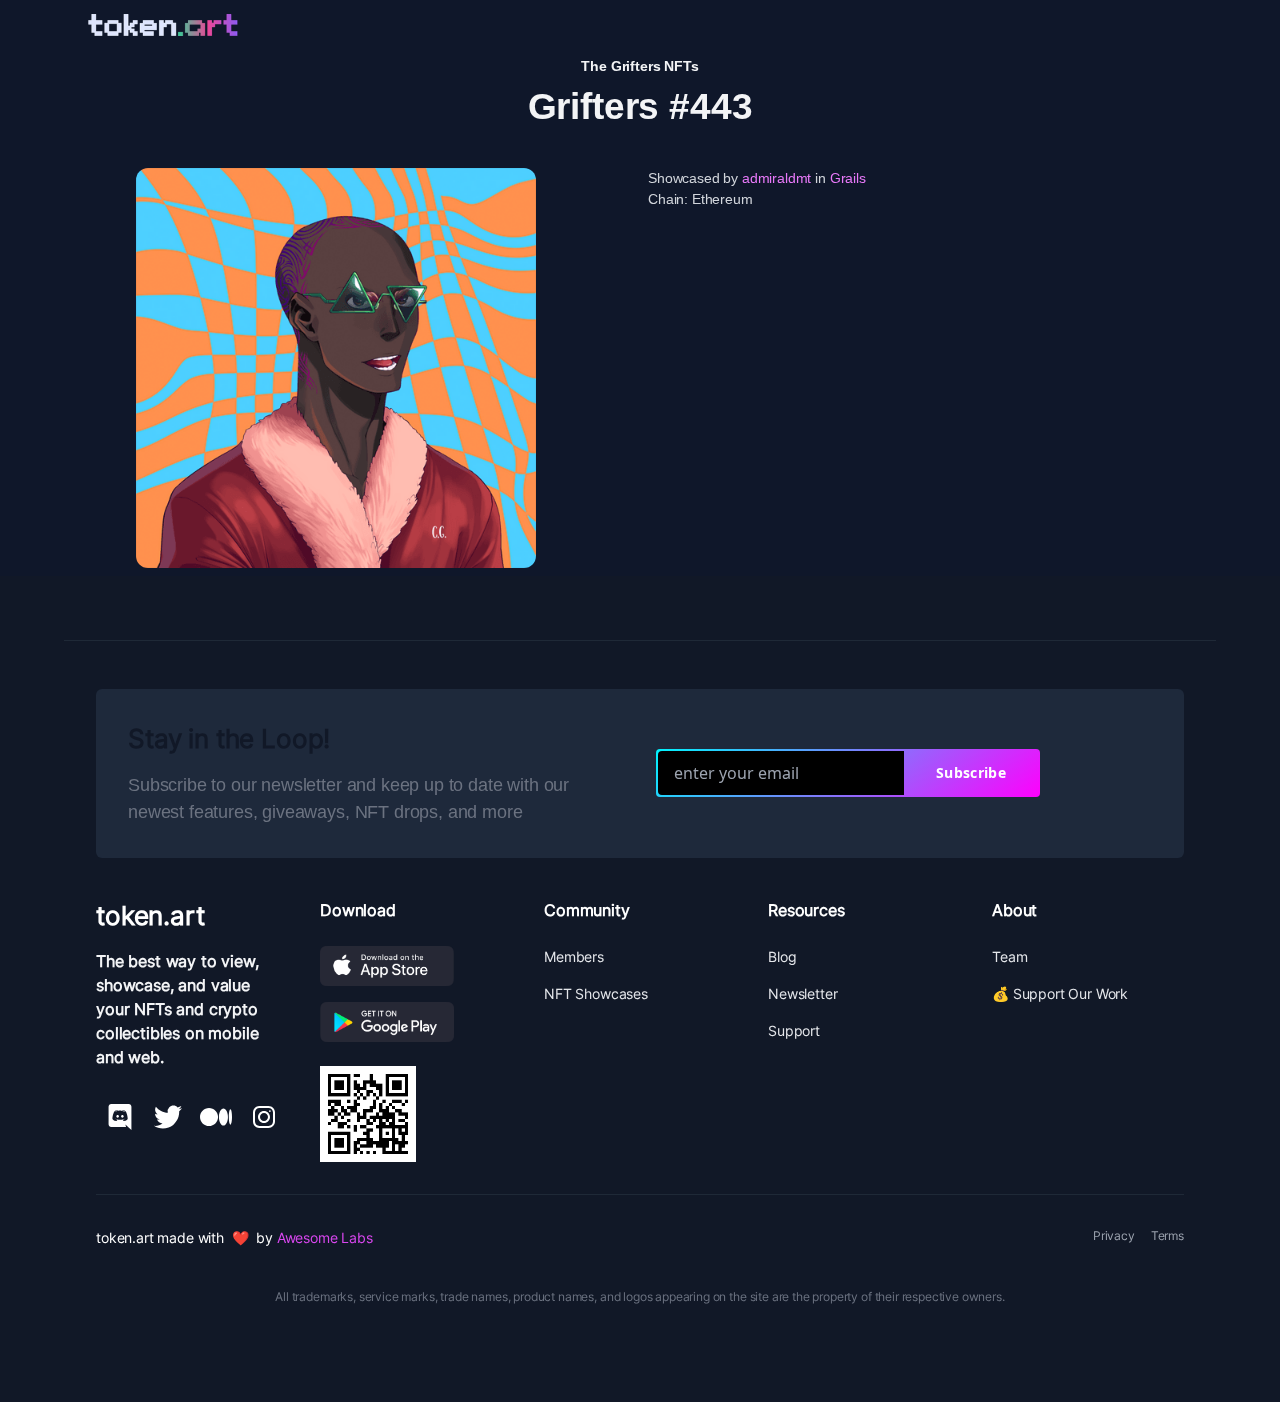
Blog (782, 956)
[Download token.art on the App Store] (416, 966)
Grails (848, 178)
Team (1009, 956)
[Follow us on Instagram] (264, 1117)
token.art (150, 915)
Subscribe (971, 772)
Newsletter (802, 993)
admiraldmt (776, 178)
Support (794, 1030)
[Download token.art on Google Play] (416, 1022)
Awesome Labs (325, 1237)
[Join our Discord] (120, 1117)
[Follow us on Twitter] (168, 1117)
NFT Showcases (596, 993)
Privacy (1114, 1235)
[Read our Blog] (216, 1117)
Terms (1167, 1235)
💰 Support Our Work (1060, 993)
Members (574, 956)
